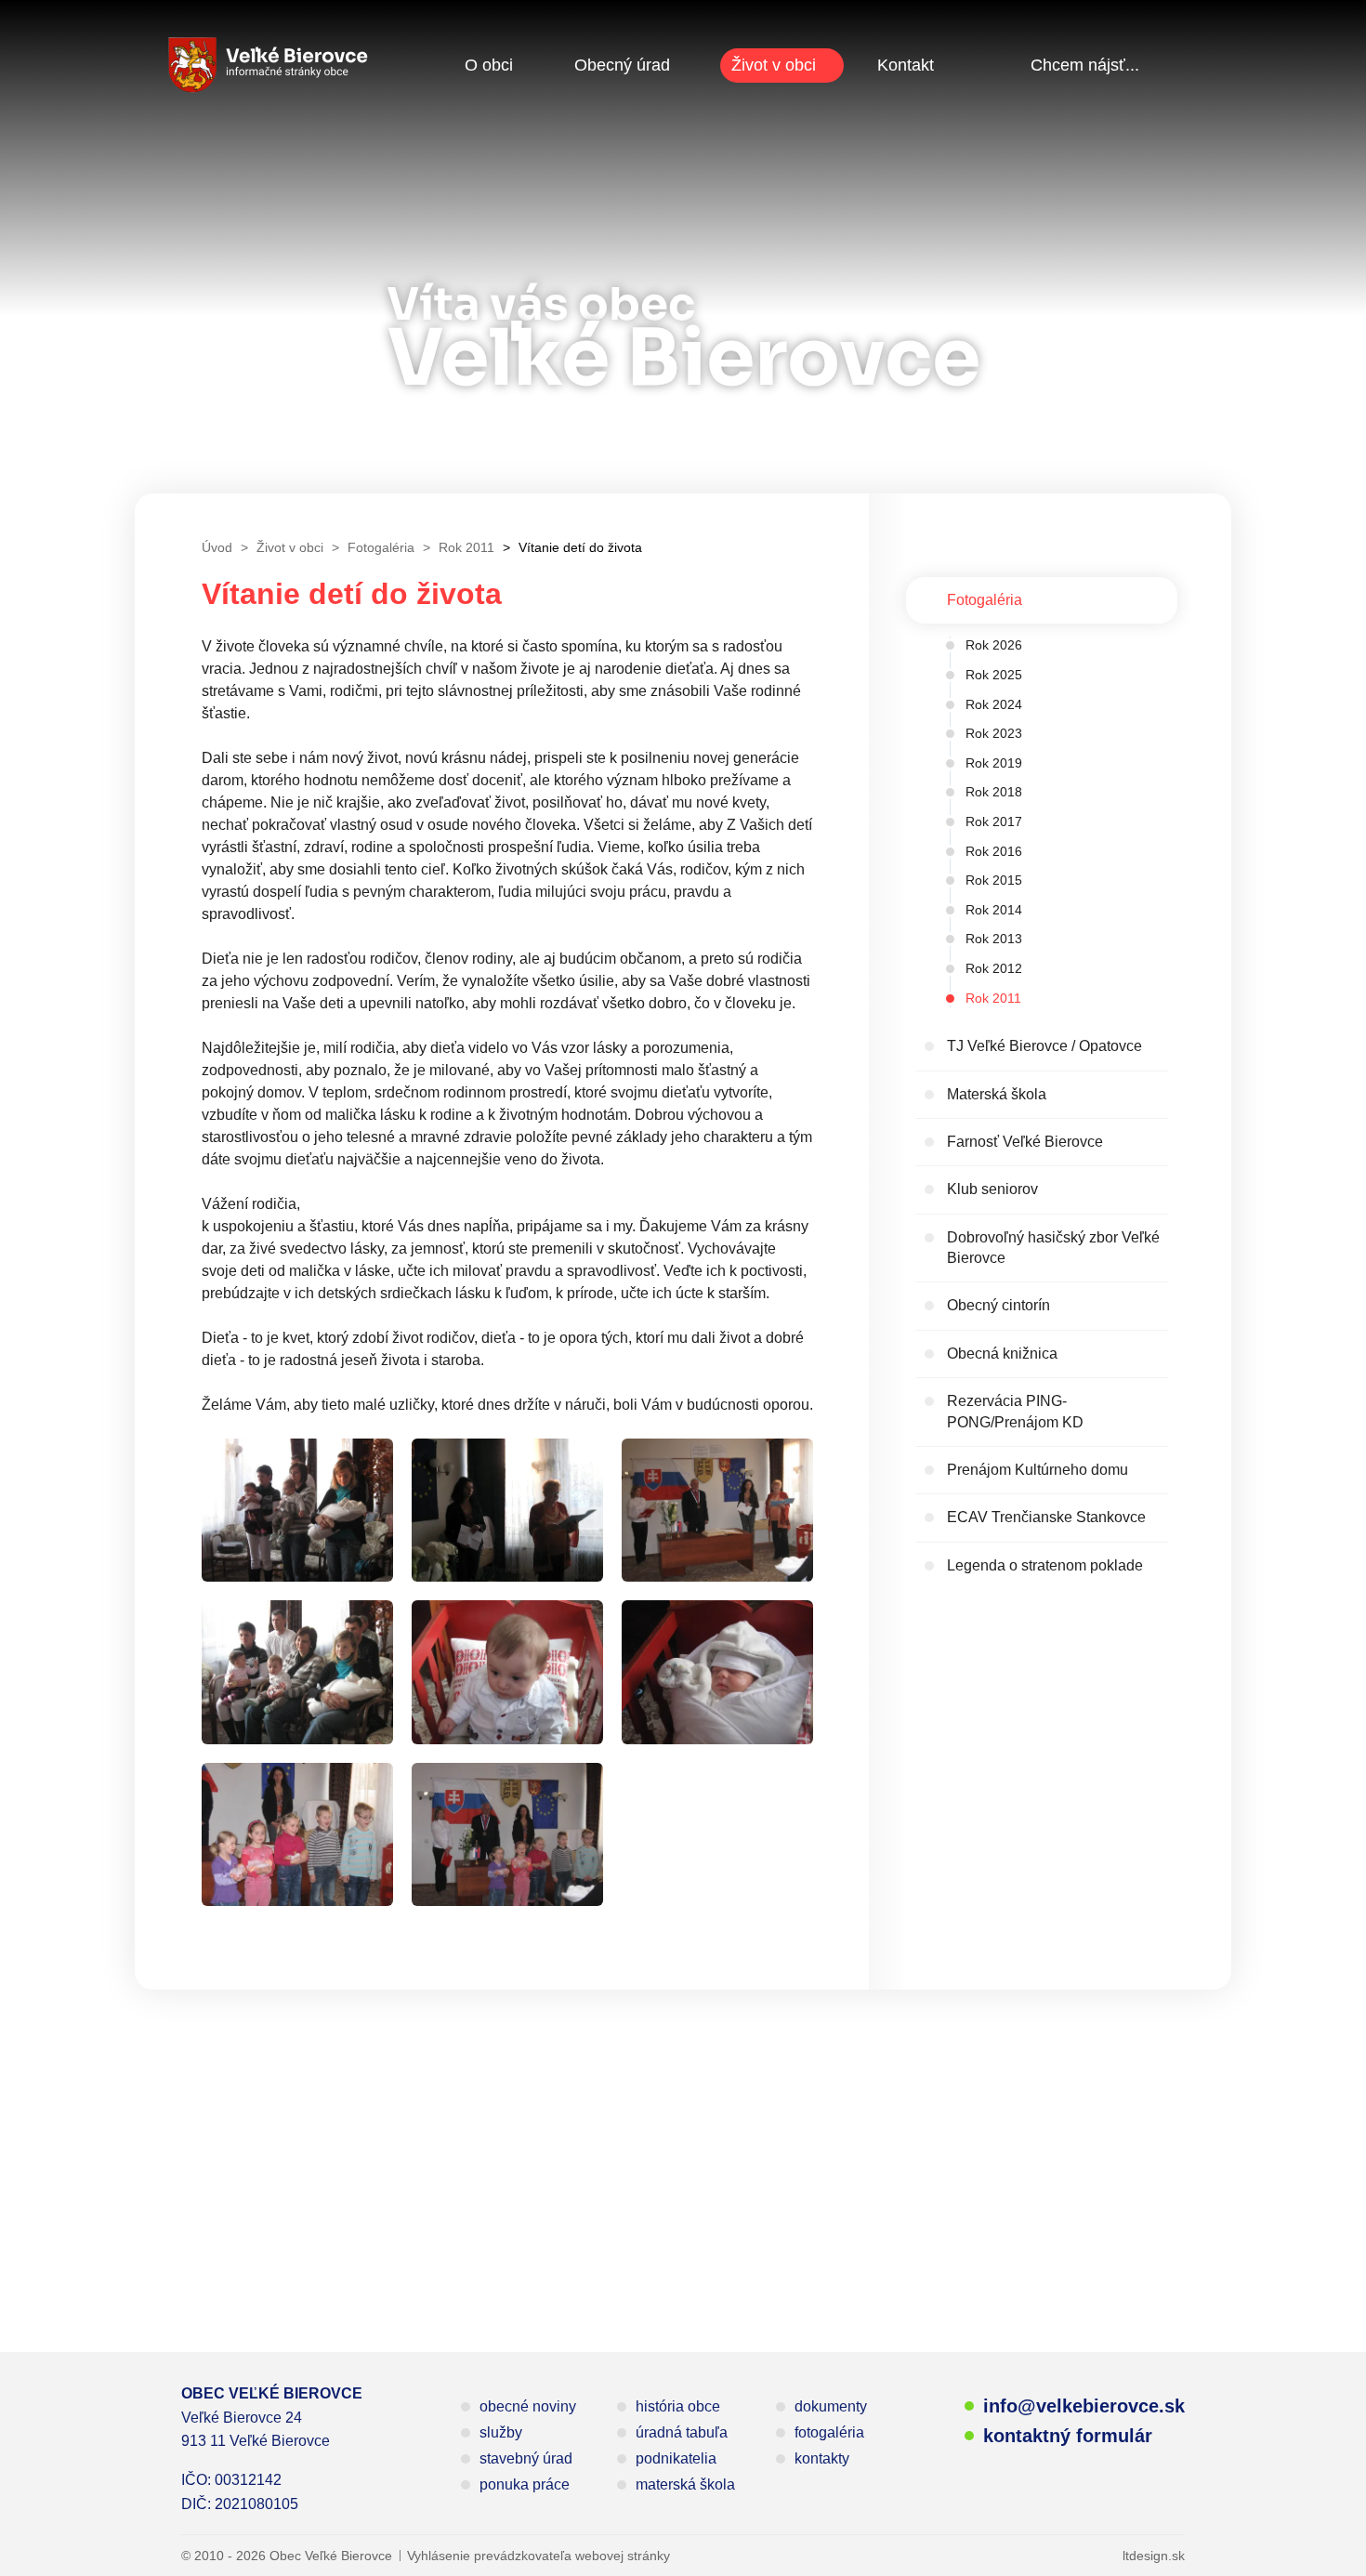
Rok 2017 (994, 821)
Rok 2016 (994, 851)
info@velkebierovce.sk (1084, 2406)
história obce (678, 2406)
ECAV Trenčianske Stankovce (1046, 1517)
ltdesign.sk (1154, 2556)
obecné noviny (528, 2406)
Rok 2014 (994, 910)
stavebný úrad (526, 2458)
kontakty (822, 2458)
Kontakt (906, 65)
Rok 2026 (994, 645)
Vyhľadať (1171, 65)
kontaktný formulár (1068, 2436)
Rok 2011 (993, 998)
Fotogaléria (985, 600)
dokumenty (831, 2406)
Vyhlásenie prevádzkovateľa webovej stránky (539, 2556)
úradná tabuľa (682, 2432)
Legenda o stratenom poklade (1045, 1565)
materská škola (685, 2484)
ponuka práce (525, 2484)
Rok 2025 (994, 675)
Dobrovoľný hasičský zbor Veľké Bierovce (1053, 1248)
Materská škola (997, 1094)
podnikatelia (676, 2458)
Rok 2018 (994, 792)
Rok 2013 (994, 939)
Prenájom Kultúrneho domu (1038, 1470)
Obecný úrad (622, 65)
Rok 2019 (994, 763)
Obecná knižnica (1002, 1354)
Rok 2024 (994, 704)
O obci (489, 65)
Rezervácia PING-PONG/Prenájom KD (1015, 1411)
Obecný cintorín (998, 1305)
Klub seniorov (992, 1189)
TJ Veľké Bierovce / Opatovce (1044, 1046)
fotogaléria (829, 2432)
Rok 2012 (994, 968)
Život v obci (774, 65)
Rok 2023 (994, 733)
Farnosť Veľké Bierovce (1025, 1142)
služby (501, 2432)
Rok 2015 (994, 880)
